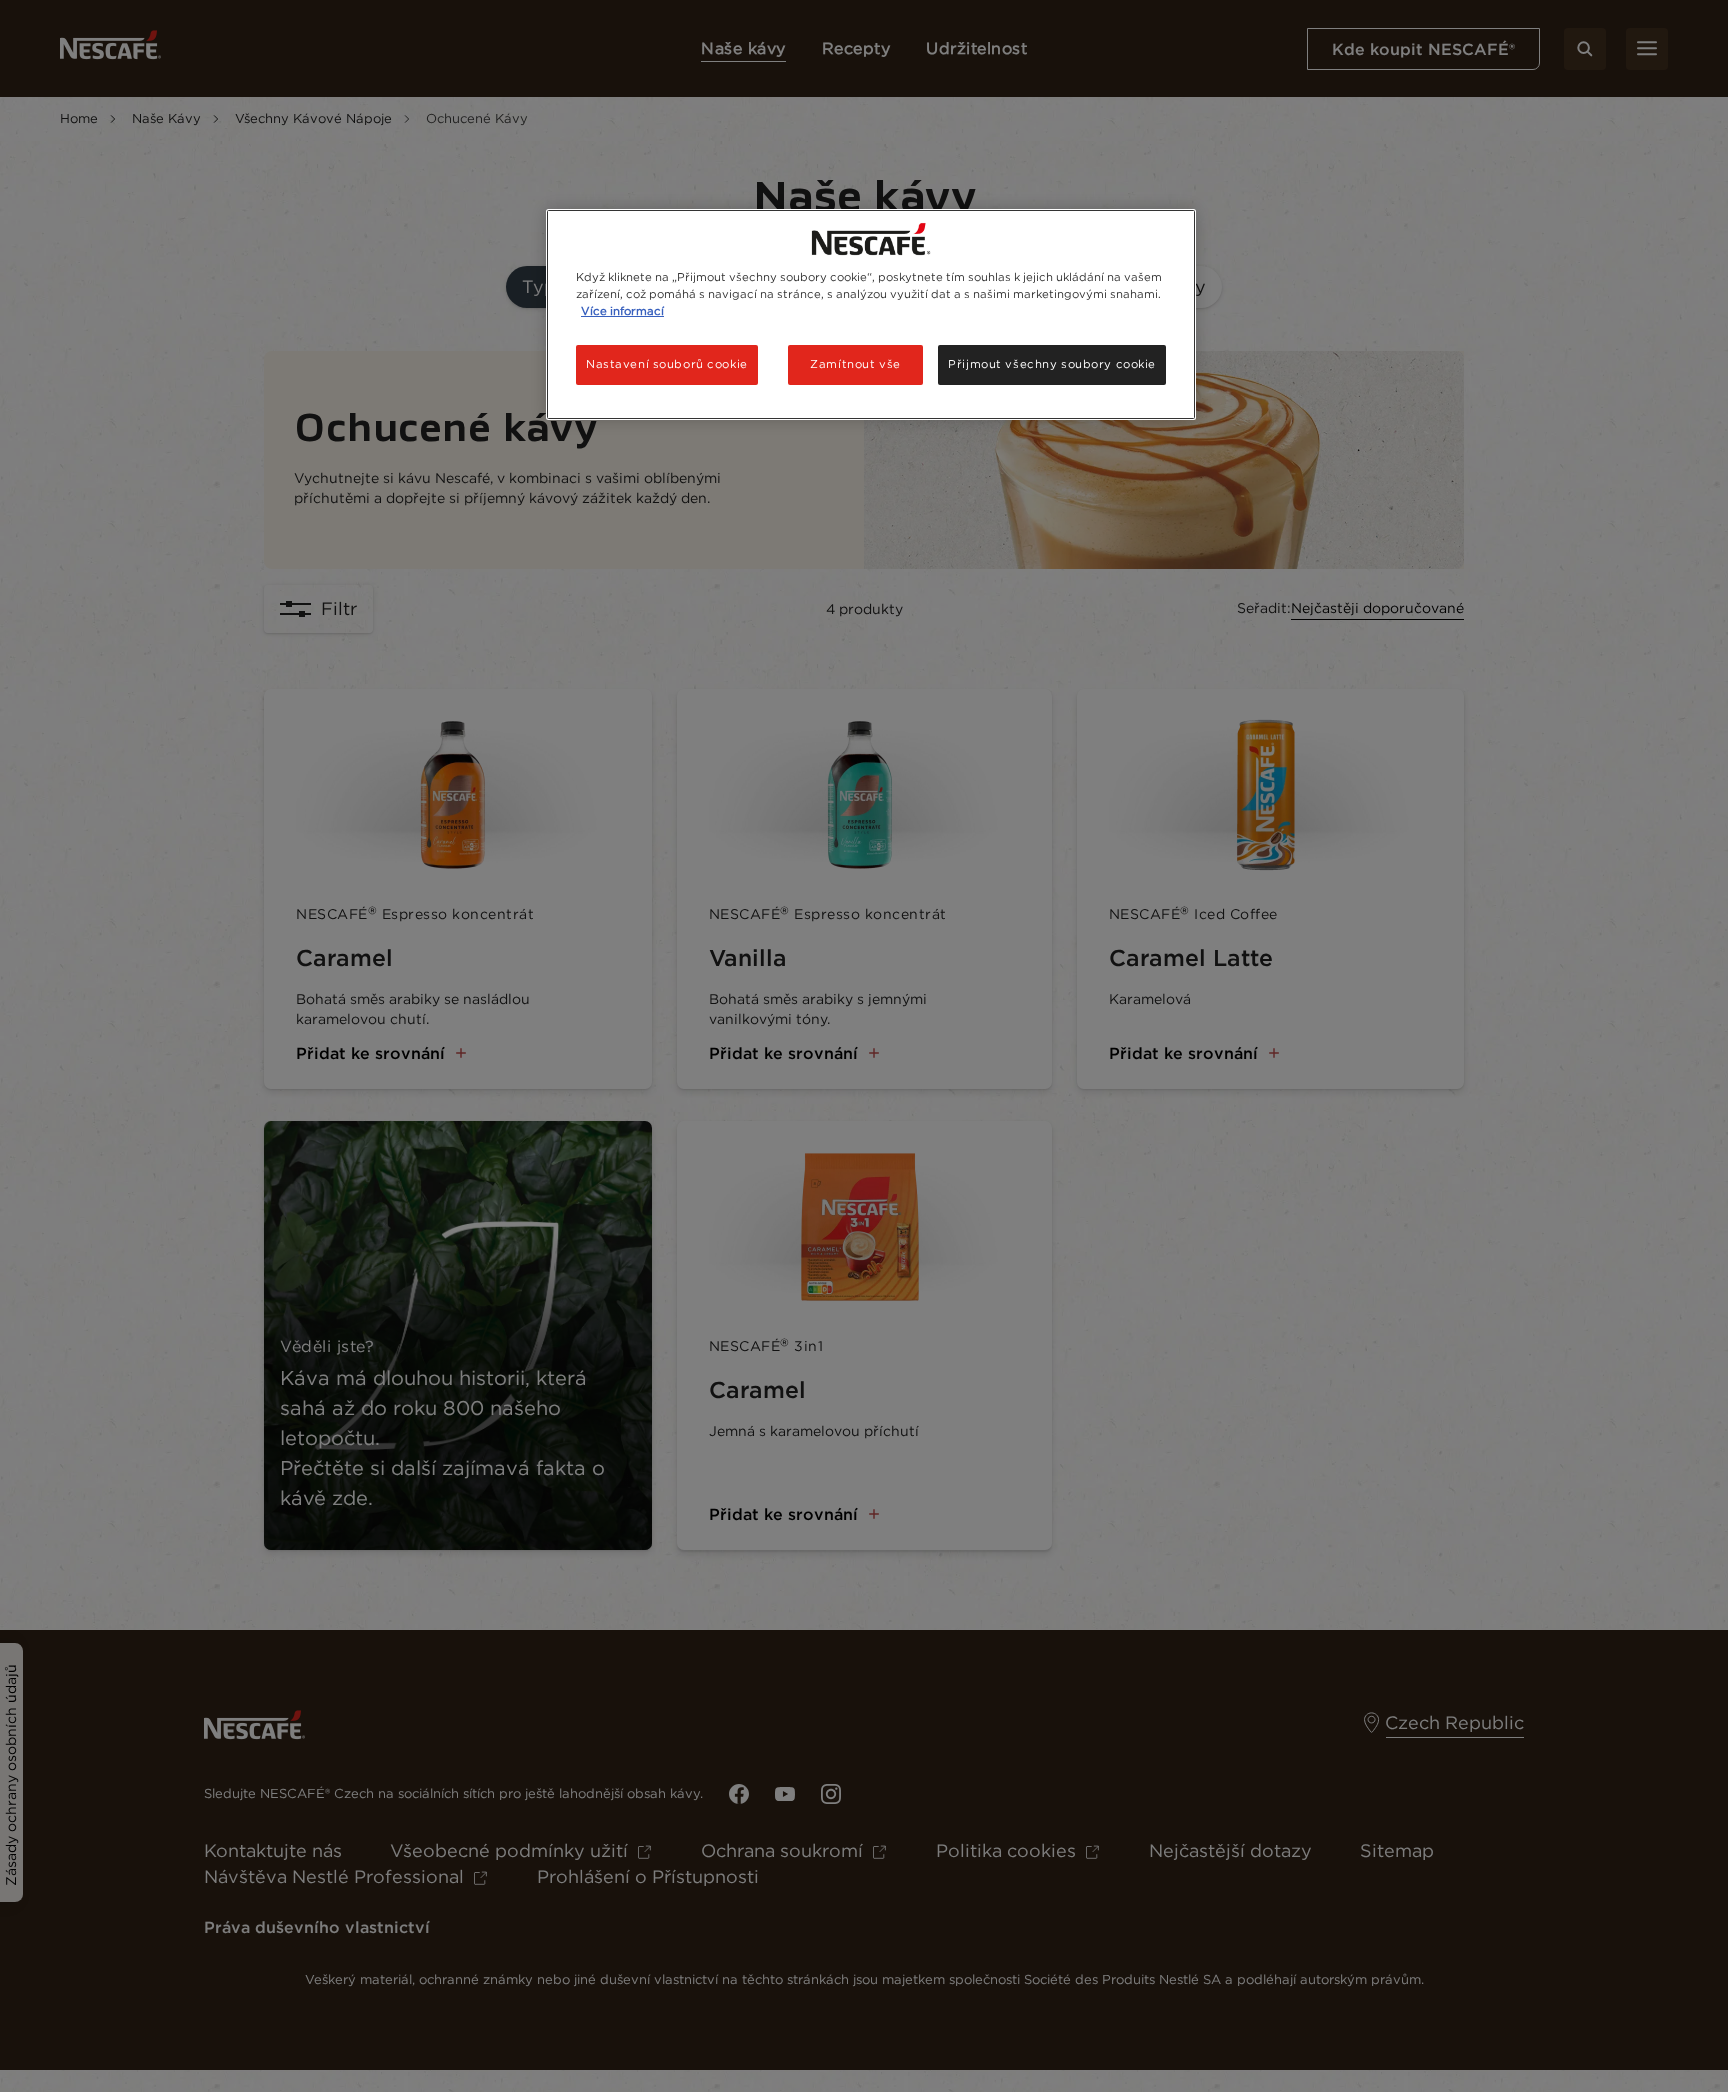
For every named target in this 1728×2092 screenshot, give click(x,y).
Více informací (622, 311)
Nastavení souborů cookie (667, 364)
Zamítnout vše (855, 364)
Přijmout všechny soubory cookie (1052, 364)
